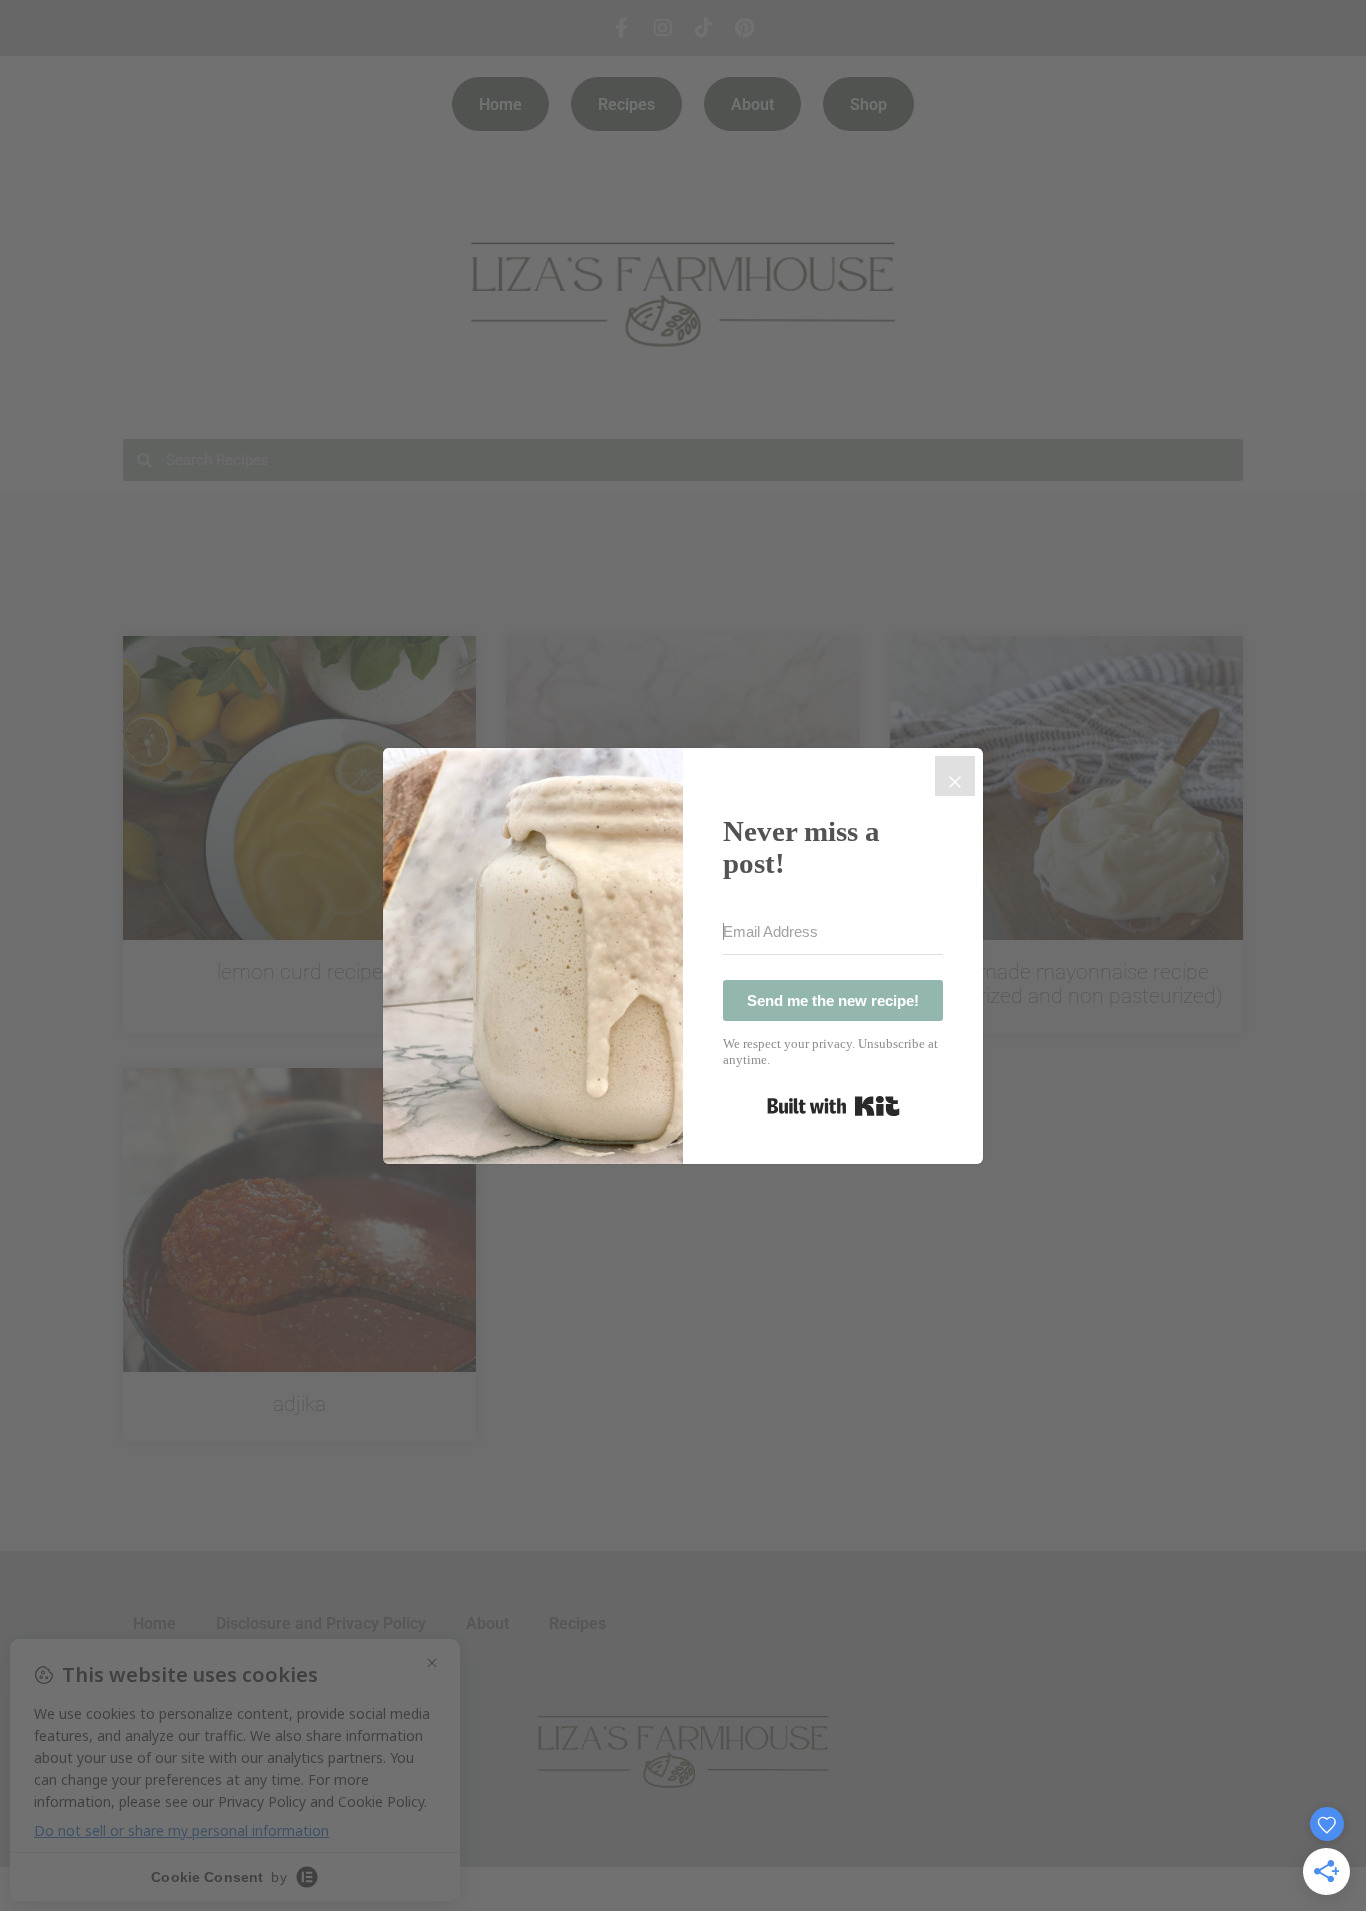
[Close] (955, 776)
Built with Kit (833, 1106)
